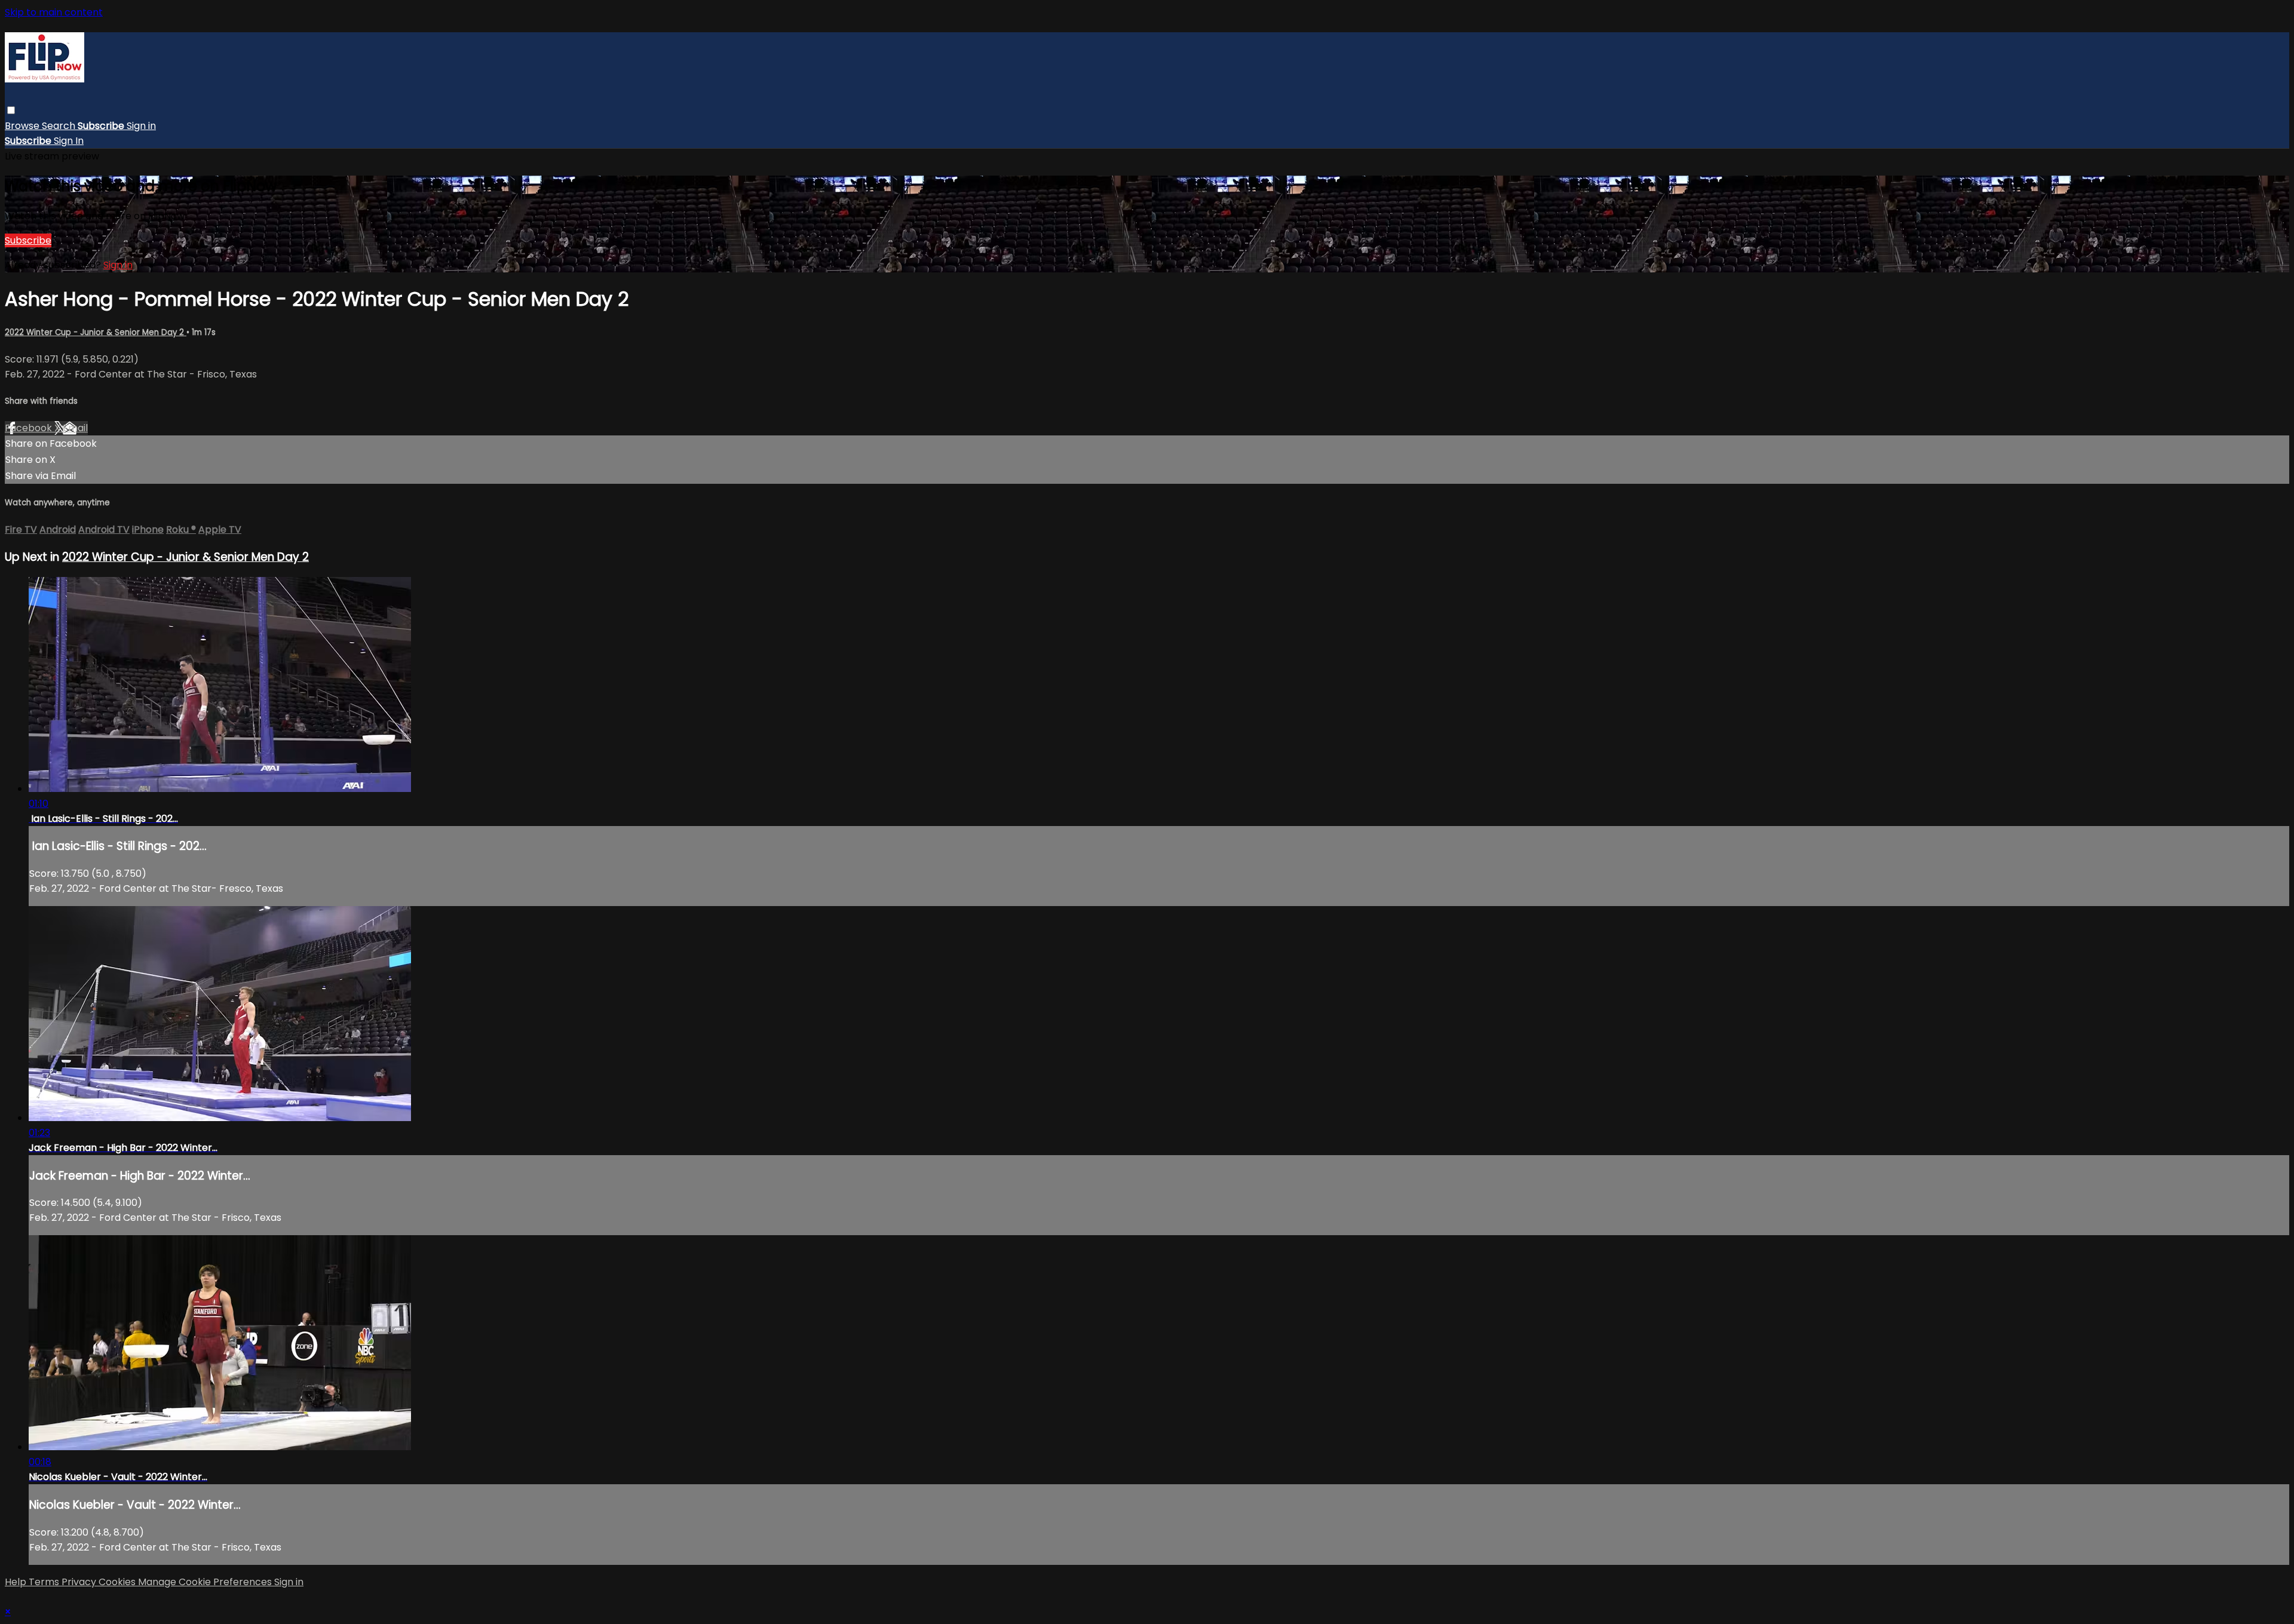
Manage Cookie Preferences (206, 1582)
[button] (11, 110)
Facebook (30, 428)
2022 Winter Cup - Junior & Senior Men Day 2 (96, 332)
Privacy (80, 1582)
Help (17, 1582)
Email (75, 428)
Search (60, 126)
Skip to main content (54, 12)
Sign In (69, 141)
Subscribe (28, 240)
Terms (45, 1582)
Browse (23, 126)
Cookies (118, 1582)
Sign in (141, 126)
